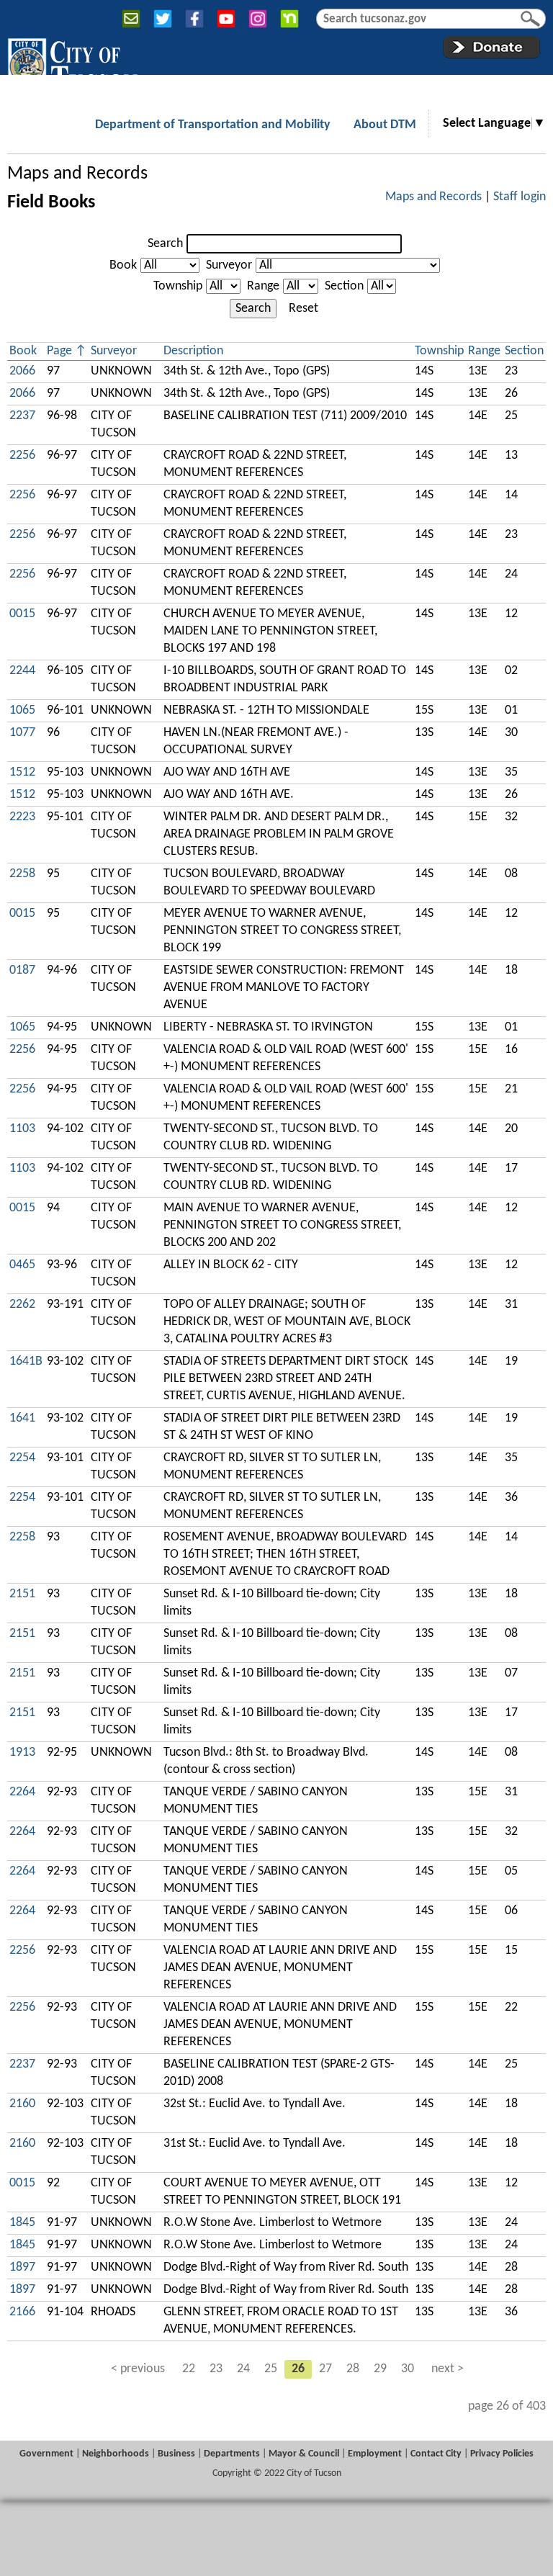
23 (216, 2369)
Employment (375, 2454)
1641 (22, 1418)
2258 (22, 874)
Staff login (520, 197)
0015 (22, 614)
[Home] (72, 64)
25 (271, 2369)
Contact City (436, 2454)
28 (353, 2369)
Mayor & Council (304, 2454)
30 (408, 2369)
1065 (22, 710)
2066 (22, 371)
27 (325, 2369)
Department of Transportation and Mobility (213, 125)
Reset (304, 309)
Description (193, 351)
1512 (22, 772)
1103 (22, 1129)
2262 (22, 1305)
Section (344, 286)
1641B (26, 1361)
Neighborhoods (116, 2454)
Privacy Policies (502, 2454)
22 (189, 2369)
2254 (22, 1458)
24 (243, 2369)
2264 (22, 1792)
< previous (138, 2369)
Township (178, 286)
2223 (22, 817)
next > (448, 2369)
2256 (22, 455)
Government (46, 2454)
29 (380, 2369)
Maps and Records (77, 174)
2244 (22, 671)
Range (263, 286)
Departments (232, 2454)
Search (165, 244)
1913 (22, 1753)
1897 (22, 2267)
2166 (22, 2312)
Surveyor (229, 265)
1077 (22, 733)
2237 (22, 416)
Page (59, 351)
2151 (22, 1594)
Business (176, 2454)
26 (298, 2369)
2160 (22, 2104)
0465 (22, 1265)
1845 (22, 2223)
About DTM (385, 125)
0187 (22, 970)
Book (123, 265)
